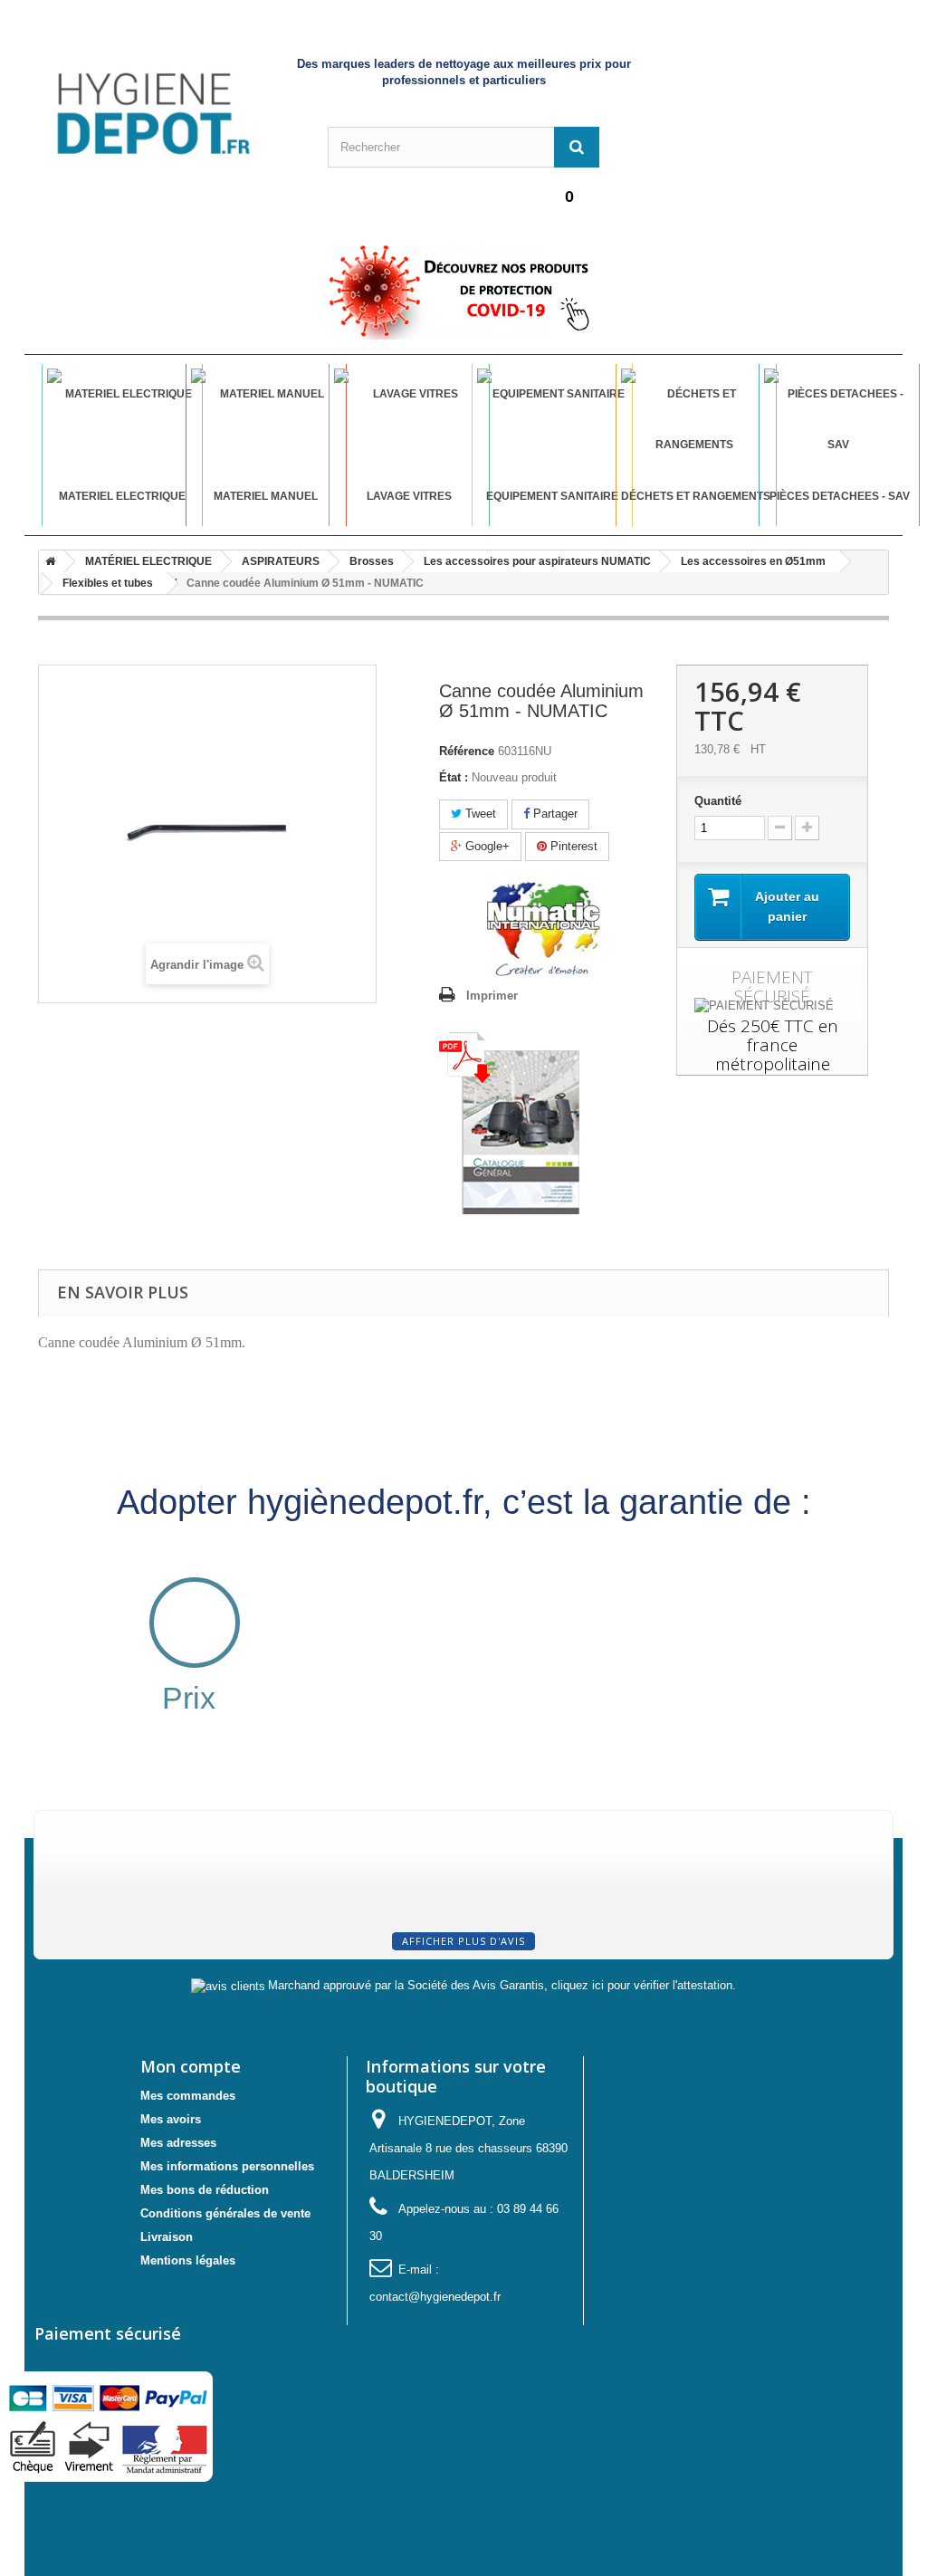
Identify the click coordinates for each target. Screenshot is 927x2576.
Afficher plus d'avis (463, 1941)
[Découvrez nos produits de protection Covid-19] (463, 292)
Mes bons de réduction (205, 2190)
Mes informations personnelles (227, 2166)
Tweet (479, 814)
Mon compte (191, 2066)
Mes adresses (178, 2143)
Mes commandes (188, 2096)
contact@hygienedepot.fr (435, 2297)
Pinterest (572, 846)
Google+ (486, 846)
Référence (467, 751)
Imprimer (492, 996)
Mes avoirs (171, 2119)
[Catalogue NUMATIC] (509, 1121)
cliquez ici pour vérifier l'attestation (642, 1986)
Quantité (718, 801)
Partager (554, 814)
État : (454, 777)
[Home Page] (47, 561)
